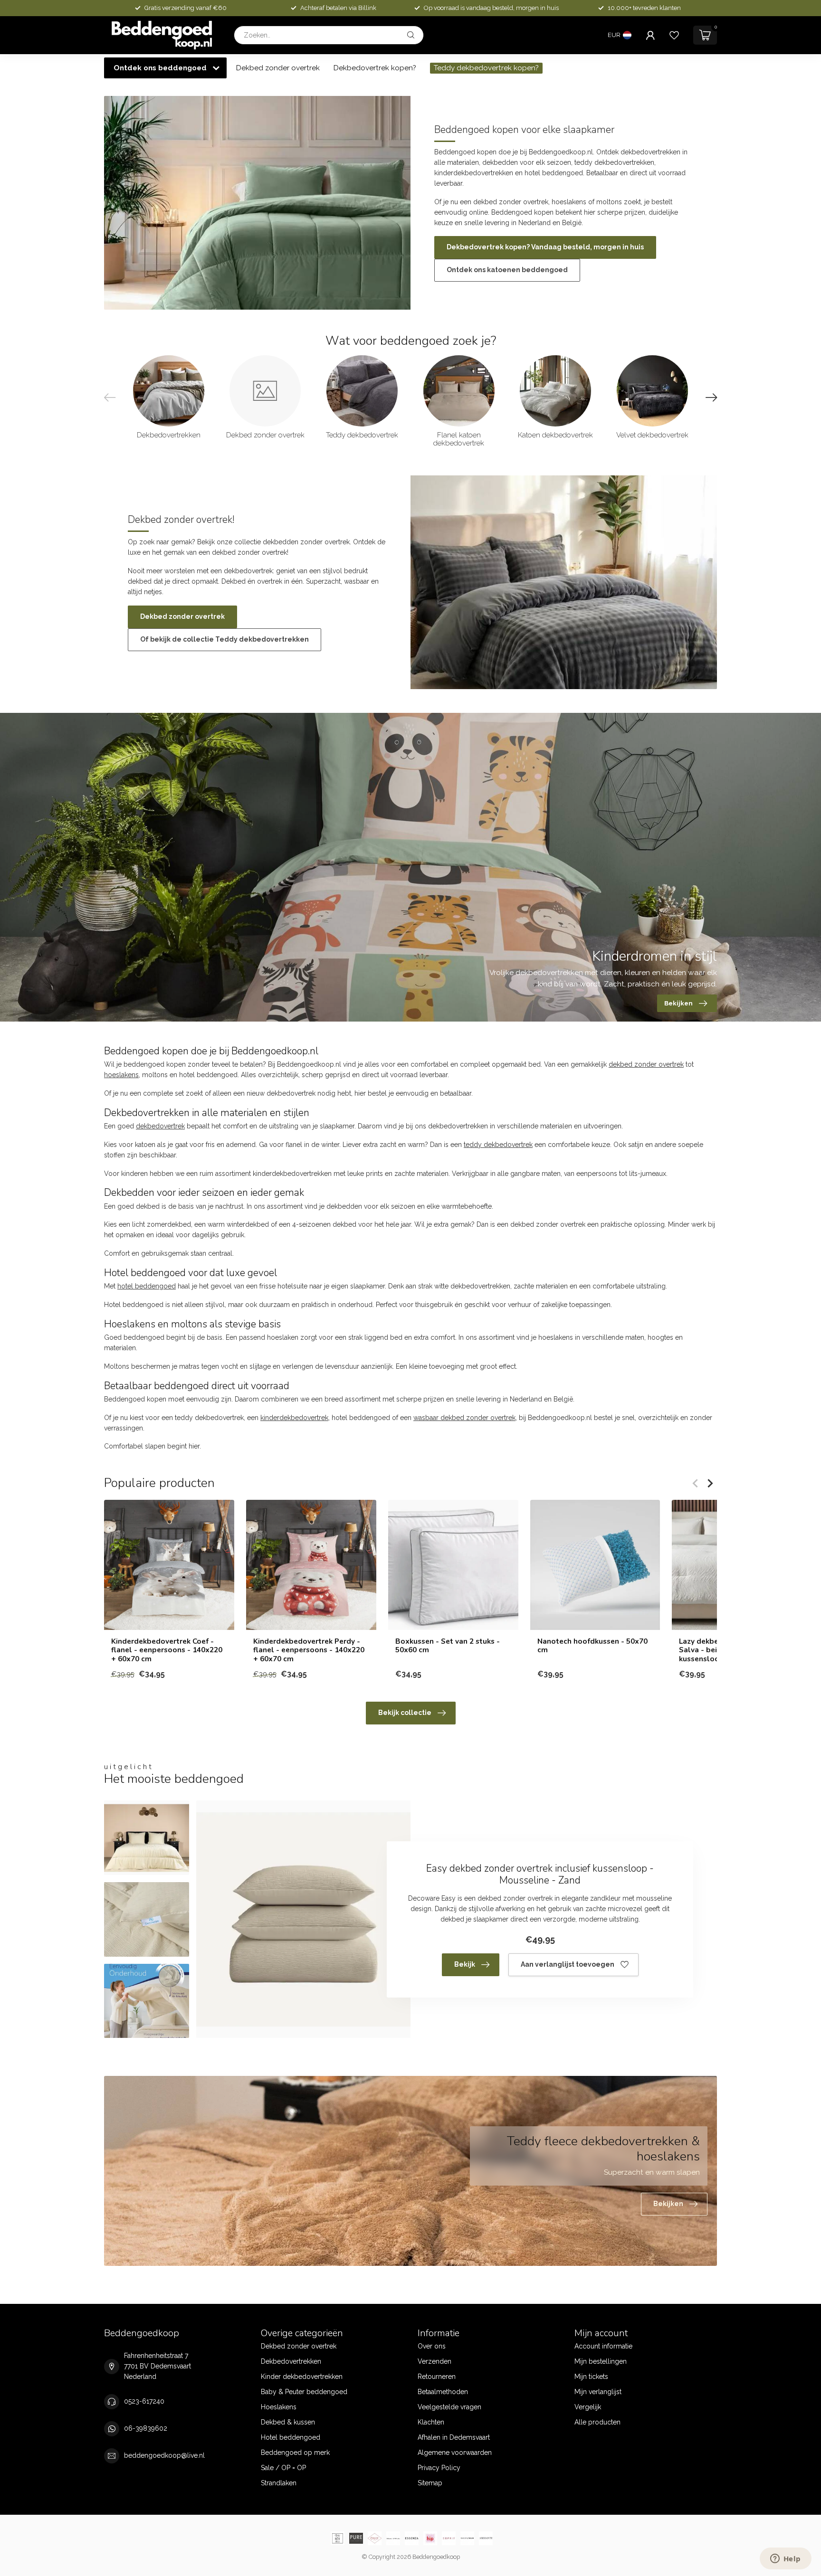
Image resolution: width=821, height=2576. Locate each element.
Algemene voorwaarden (455, 2453)
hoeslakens (121, 1075)
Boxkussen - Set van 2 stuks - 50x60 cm (448, 1646)
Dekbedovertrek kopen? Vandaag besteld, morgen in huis (545, 247)
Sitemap (430, 2483)
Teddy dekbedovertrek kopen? (486, 68)
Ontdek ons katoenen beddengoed (507, 270)
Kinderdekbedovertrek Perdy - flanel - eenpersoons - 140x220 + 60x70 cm (309, 1650)
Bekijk (465, 1964)
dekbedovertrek (160, 1126)
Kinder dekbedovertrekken (302, 2377)
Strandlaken (279, 2483)
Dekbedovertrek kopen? (375, 68)
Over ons (432, 2346)
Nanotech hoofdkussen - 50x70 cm (592, 1646)
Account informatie (603, 2346)
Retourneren (437, 2377)
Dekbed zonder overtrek (278, 68)
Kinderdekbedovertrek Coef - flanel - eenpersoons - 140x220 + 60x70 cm (167, 1650)
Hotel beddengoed (291, 2437)
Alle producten (597, 2422)
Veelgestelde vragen (449, 2407)
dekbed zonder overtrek (646, 1064)
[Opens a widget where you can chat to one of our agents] (785, 2559)
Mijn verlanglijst (598, 2392)
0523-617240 (144, 2401)
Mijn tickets (591, 2377)
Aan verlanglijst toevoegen (568, 1964)
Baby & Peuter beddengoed (304, 2392)
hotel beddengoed (147, 1286)
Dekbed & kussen (288, 2422)
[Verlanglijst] (674, 35)
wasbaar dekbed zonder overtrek (464, 1418)
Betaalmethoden (443, 2392)
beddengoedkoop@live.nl (164, 2455)
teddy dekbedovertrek (498, 1145)
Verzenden (434, 2361)
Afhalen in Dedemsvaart (454, 2437)
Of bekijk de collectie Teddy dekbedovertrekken (224, 639)
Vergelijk (588, 2407)
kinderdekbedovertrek (294, 1418)
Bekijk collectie (405, 1713)
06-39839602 (146, 2428)
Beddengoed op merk (295, 2453)
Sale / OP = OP (283, 2468)
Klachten (431, 2422)
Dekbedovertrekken (291, 2361)
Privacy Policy (439, 2468)
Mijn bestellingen (601, 2361)
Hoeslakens (279, 2407)
